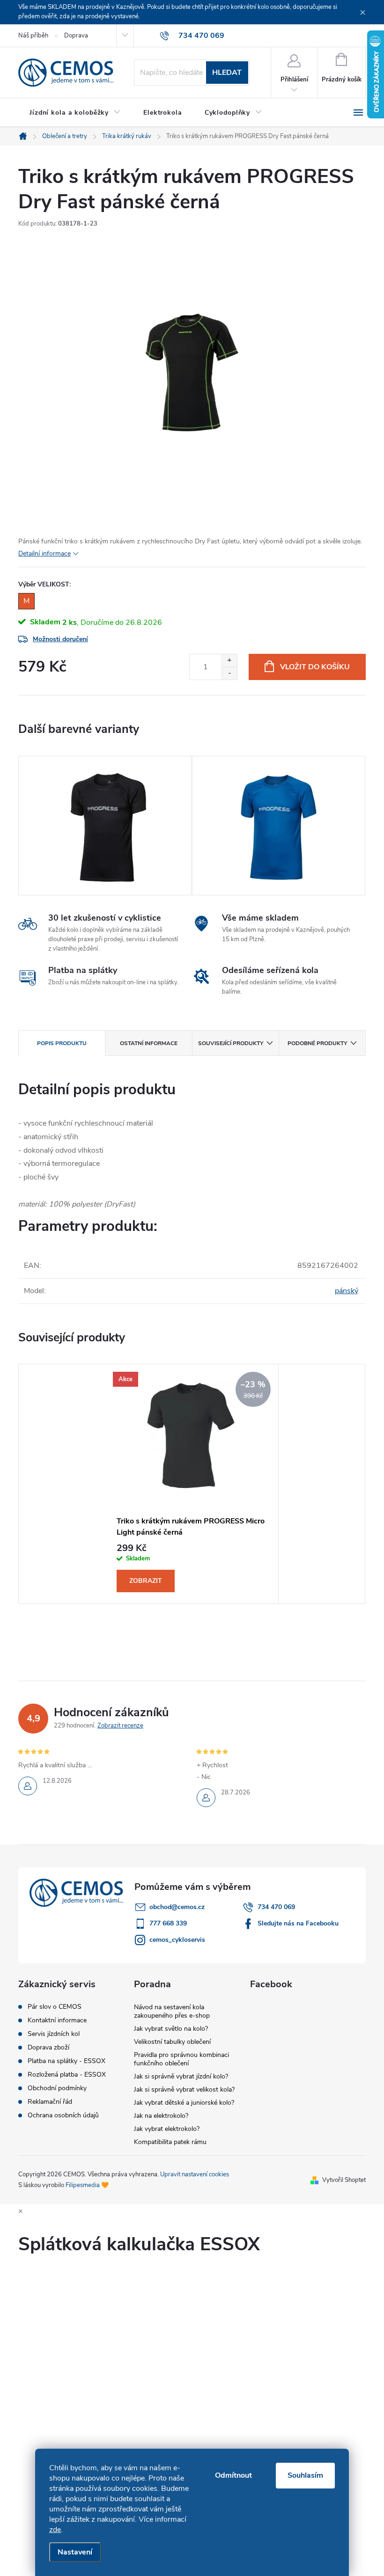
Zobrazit (146, 1581)
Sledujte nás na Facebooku (298, 1923)
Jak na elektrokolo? (161, 2116)
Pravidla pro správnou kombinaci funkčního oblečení (181, 2059)
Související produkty (231, 1043)
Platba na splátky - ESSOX (66, 2061)
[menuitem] (75, 113)
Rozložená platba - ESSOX (67, 2075)
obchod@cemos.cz (177, 1907)
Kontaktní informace (57, 2020)
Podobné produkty (317, 1043)
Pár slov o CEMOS (55, 2007)
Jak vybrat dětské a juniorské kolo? (184, 2103)
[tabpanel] (105, 826)
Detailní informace (44, 553)
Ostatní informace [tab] (149, 1043)
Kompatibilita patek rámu (170, 2142)
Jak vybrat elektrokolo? (167, 2129)
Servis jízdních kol (54, 2034)
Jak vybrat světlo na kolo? (171, 2029)
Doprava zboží (48, 2048)
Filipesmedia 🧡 (87, 2185)
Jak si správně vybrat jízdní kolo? (181, 2076)
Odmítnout (233, 2475)
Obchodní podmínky (57, 2088)
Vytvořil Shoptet (344, 2180)
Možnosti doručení (60, 639)
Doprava (76, 36)
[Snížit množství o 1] (229, 673)
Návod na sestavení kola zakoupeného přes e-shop (172, 2011)
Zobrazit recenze (120, 1726)
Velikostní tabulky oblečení (172, 2042)
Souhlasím (305, 2475)
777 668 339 (168, 1923)
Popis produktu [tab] (62, 1043)
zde (55, 2530)
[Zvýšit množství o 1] (229, 661)
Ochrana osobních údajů (63, 2115)
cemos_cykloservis (177, 1940)
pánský (347, 1291)
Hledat (227, 73)
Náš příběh (33, 36)
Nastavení (75, 2552)
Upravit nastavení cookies (195, 2174)
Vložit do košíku (315, 667)
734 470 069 (276, 1907)
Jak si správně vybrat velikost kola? (184, 2089)
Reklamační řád (50, 2102)
